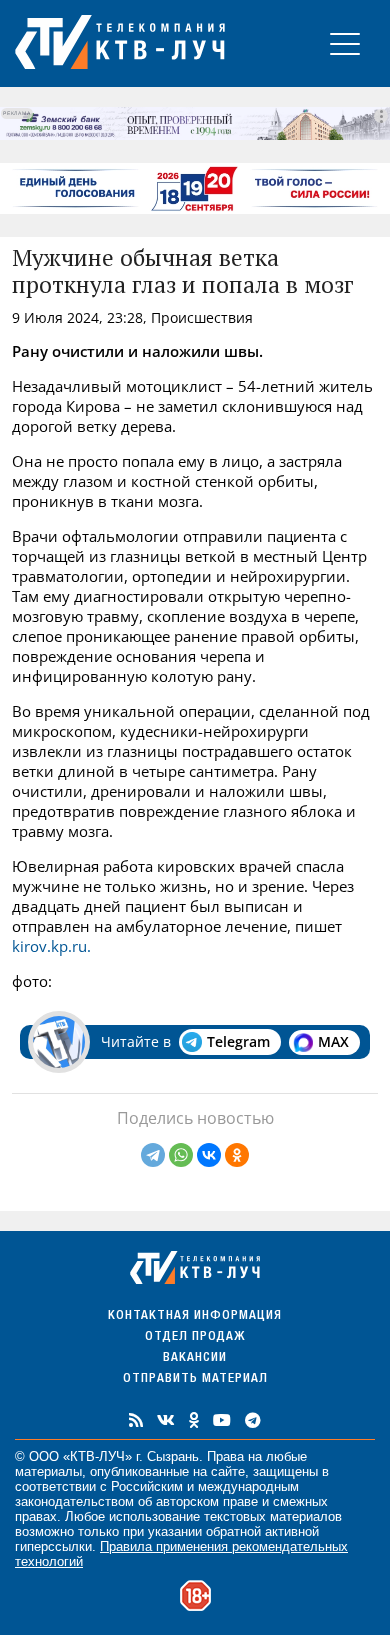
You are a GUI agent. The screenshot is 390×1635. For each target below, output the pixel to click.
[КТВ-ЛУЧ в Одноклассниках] (194, 1420)
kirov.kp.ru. (51, 946)
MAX (333, 1041)
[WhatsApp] (181, 1155)
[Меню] (345, 43)
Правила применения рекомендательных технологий (181, 1554)
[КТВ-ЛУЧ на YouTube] (222, 1420)
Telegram (238, 1041)
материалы (48, 1471)
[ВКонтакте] (209, 1155)
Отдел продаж (195, 1337)
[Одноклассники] (237, 1155)
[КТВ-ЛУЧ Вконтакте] (166, 1420)
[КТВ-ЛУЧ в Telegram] (253, 1420)
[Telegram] (153, 1155)
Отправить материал (195, 1379)
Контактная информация (195, 1316)
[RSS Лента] (136, 1420)
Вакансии (195, 1358)
